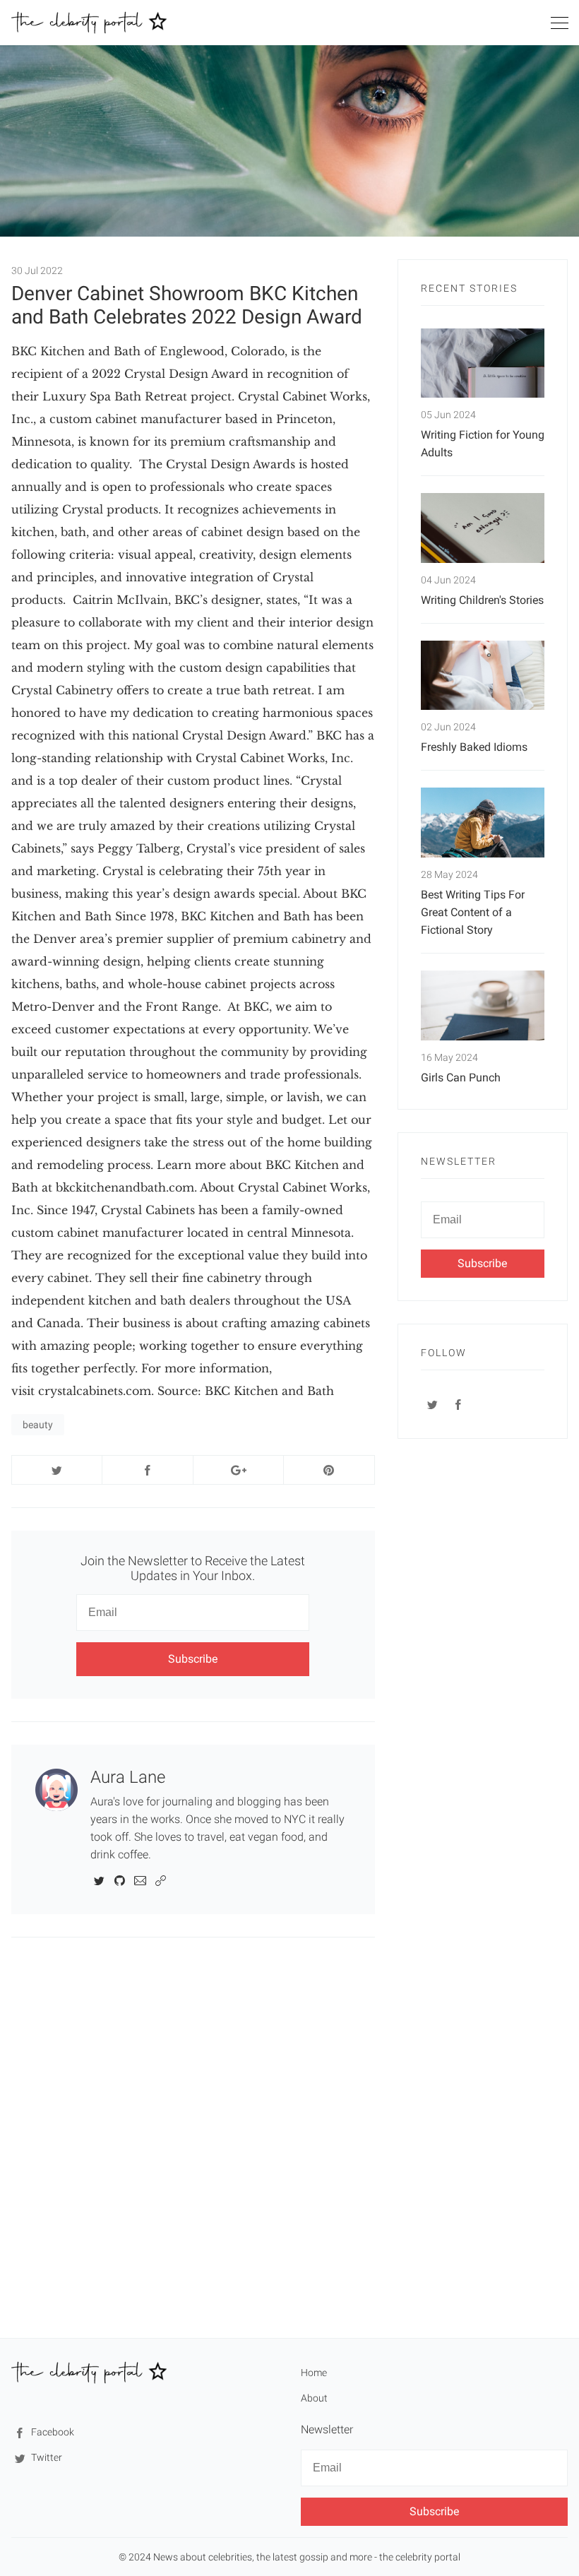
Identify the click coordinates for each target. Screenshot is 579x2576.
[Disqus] (193, 2137)
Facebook (52, 2432)
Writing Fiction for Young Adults (483, 444)
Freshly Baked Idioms (474, 747)
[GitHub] (120, 1880)
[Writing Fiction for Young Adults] (483, 363)
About (314, 2398)
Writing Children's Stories (482, 600)
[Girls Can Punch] (483, 1005)
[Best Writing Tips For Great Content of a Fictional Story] (483, 823)
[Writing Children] (483, 528)
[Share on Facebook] (147, 1470)
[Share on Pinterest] (329, 1470)
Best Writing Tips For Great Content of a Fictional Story (473, 912)
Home (314, 2373)
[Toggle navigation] (559, 25)
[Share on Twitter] (57, 1470)
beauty (38, 1425)
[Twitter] (99, 1880)
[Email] (140, 1880)
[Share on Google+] (238, 1470)
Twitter (46, 2457)
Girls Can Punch (461, 1078)
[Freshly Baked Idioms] (483, 676)
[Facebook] (459, 1404)
